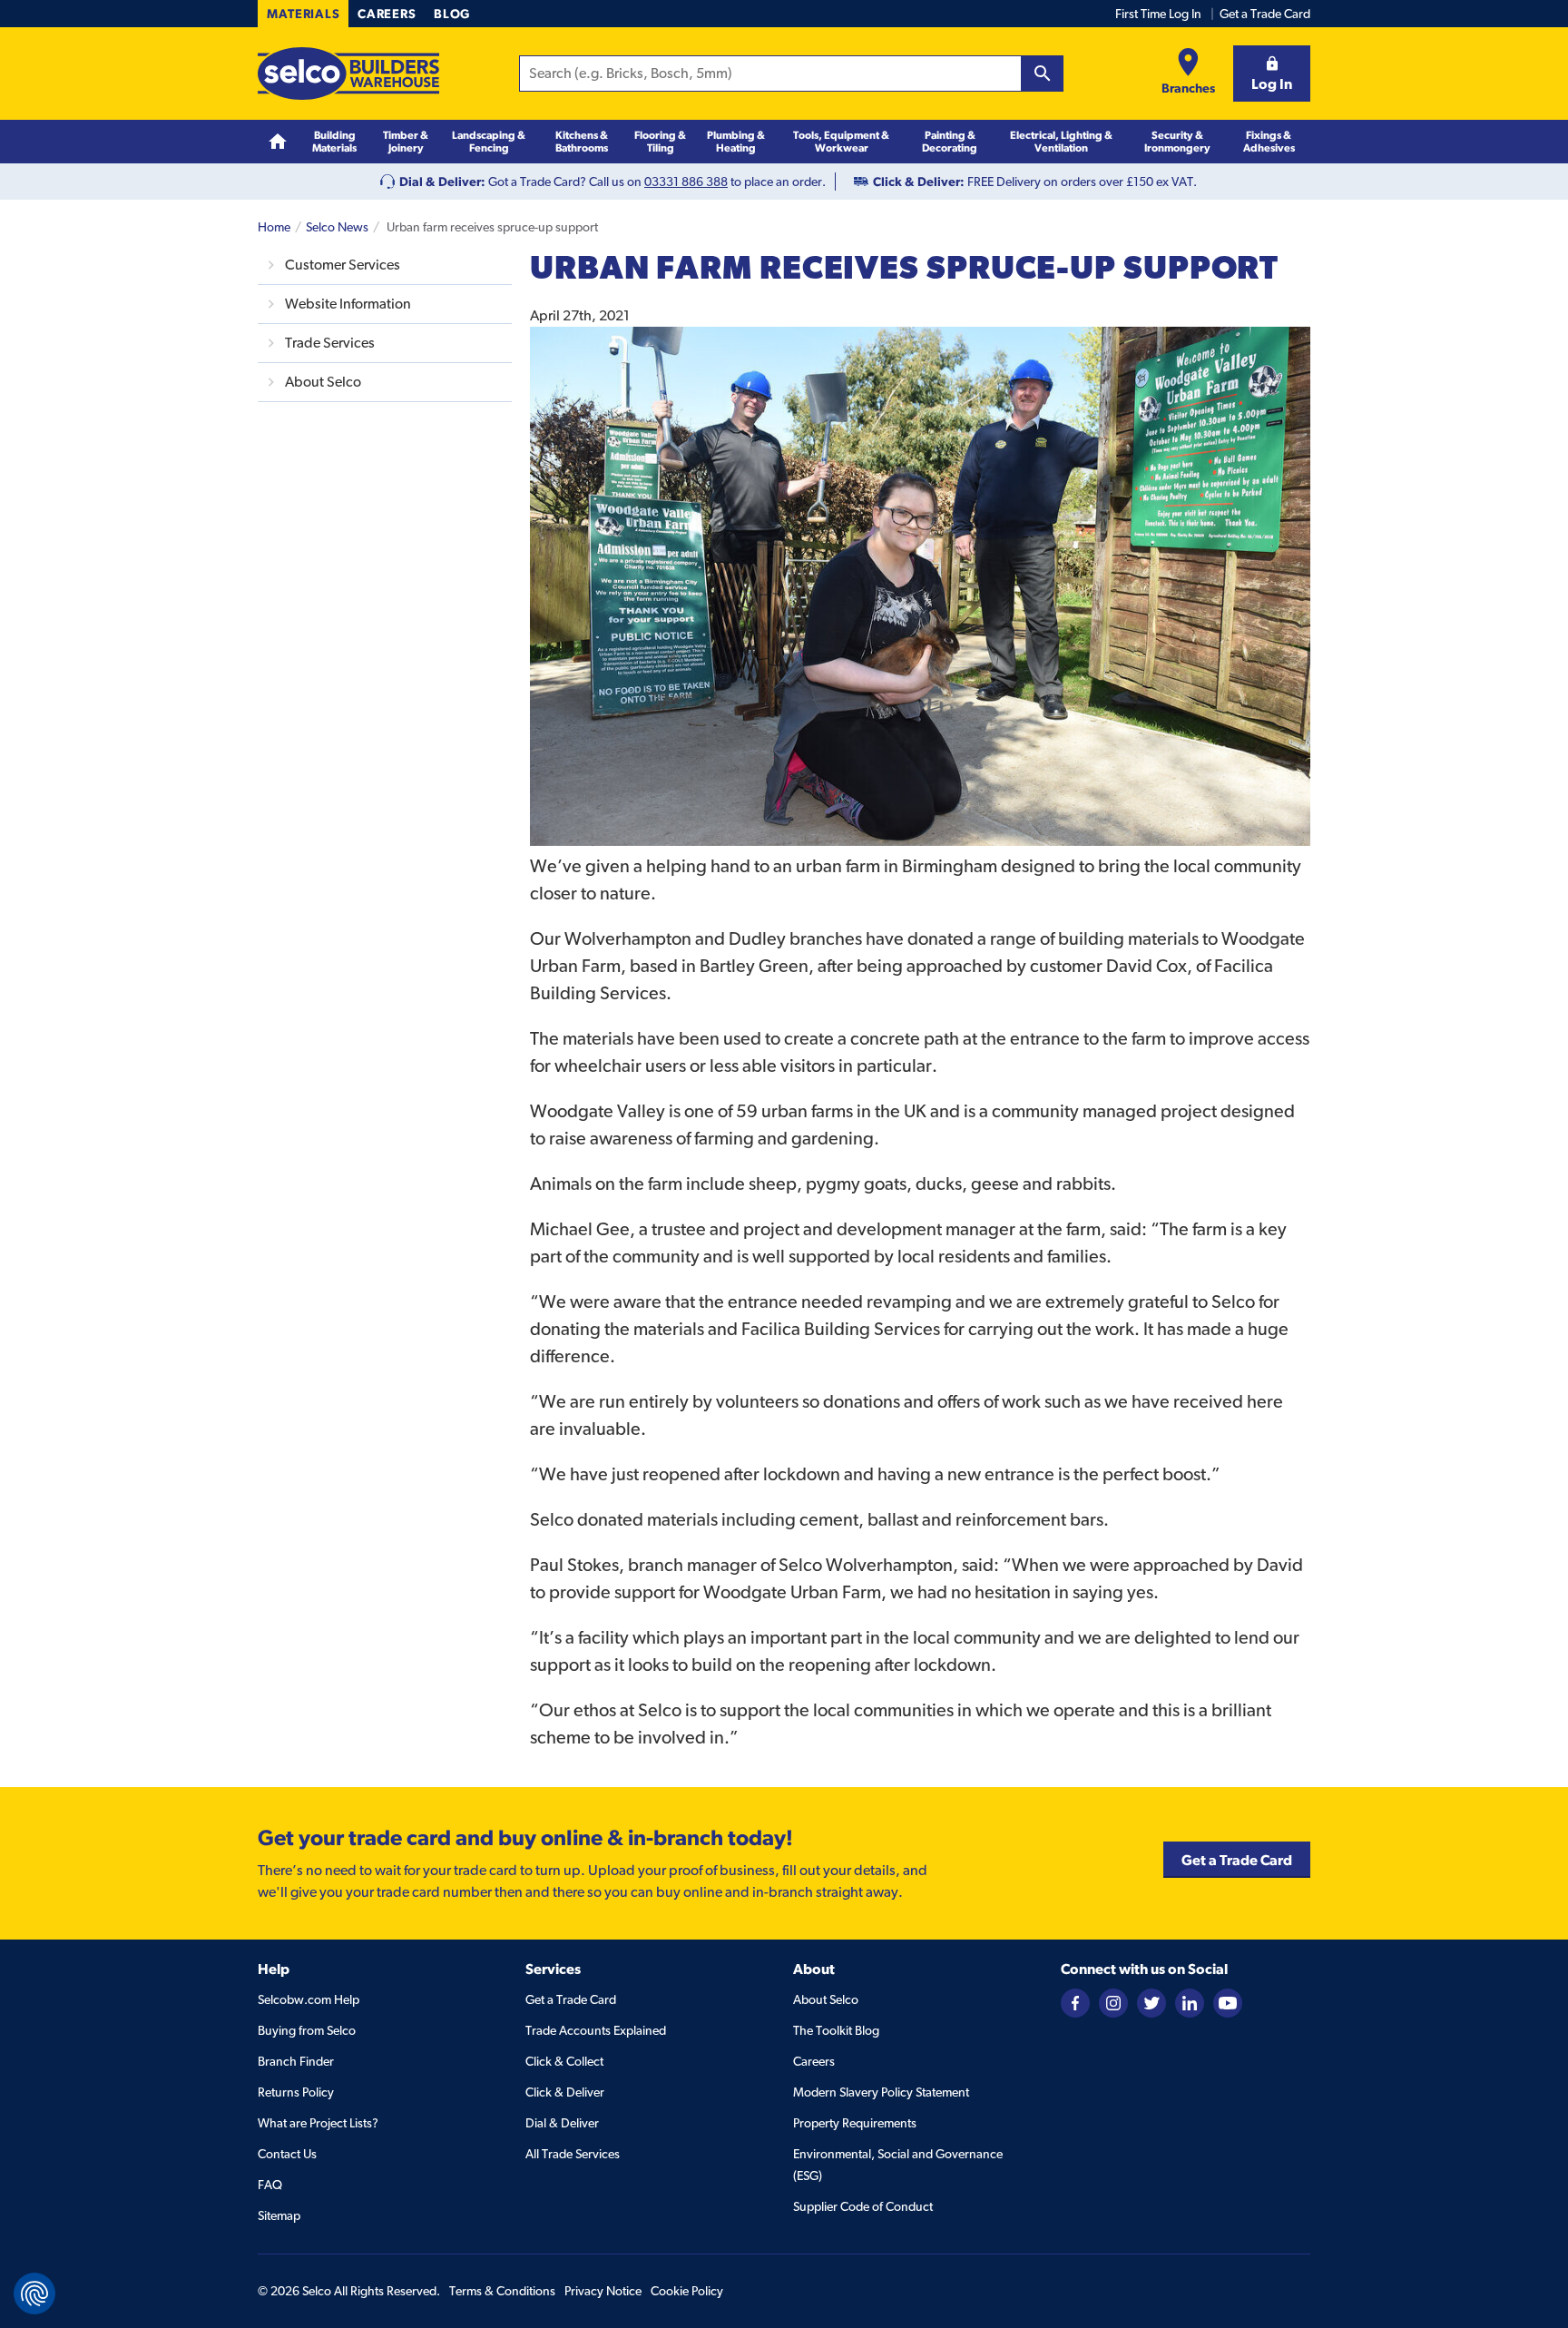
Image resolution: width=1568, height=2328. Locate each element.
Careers (387, 14)
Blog (452, 14)
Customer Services (343, 265)
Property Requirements (855, 2123)
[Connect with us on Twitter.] (1151, 2001)
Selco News (337, 227)
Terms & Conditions (502, 2291)
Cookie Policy (687, 2291)
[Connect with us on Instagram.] (1113, 2001)
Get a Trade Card (1265, 14)
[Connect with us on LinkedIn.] (1190, 2001)
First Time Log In (1158, 14)
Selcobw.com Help (309, 1999)
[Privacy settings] (34, 2294)
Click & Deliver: (919, 182)
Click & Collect (564, 2061)
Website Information (348, 304)
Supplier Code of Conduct (863, 2206)
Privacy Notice (603, 2291)
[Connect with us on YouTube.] (1228, 2001)
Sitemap (279, 2215)
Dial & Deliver (562, 2123)
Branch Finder (296, 2061)
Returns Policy (296, 2092)
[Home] (278, 142)
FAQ (270, 2185)
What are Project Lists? (318, 2123)
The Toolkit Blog (836, 2030)
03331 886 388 (686, 182)
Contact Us (287, 2154)
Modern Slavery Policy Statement (881, 2092)
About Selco (323, 382)
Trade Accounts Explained (596, 2030)
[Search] (1043, 74)
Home (274, 227)
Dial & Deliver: (442, 182)
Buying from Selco (307, 2030)
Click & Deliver (565, 2092)
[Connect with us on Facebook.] (1075, 2001)
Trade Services (330, 343)
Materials (303, 14)
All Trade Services (573, 2154)
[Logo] (348, 74)
